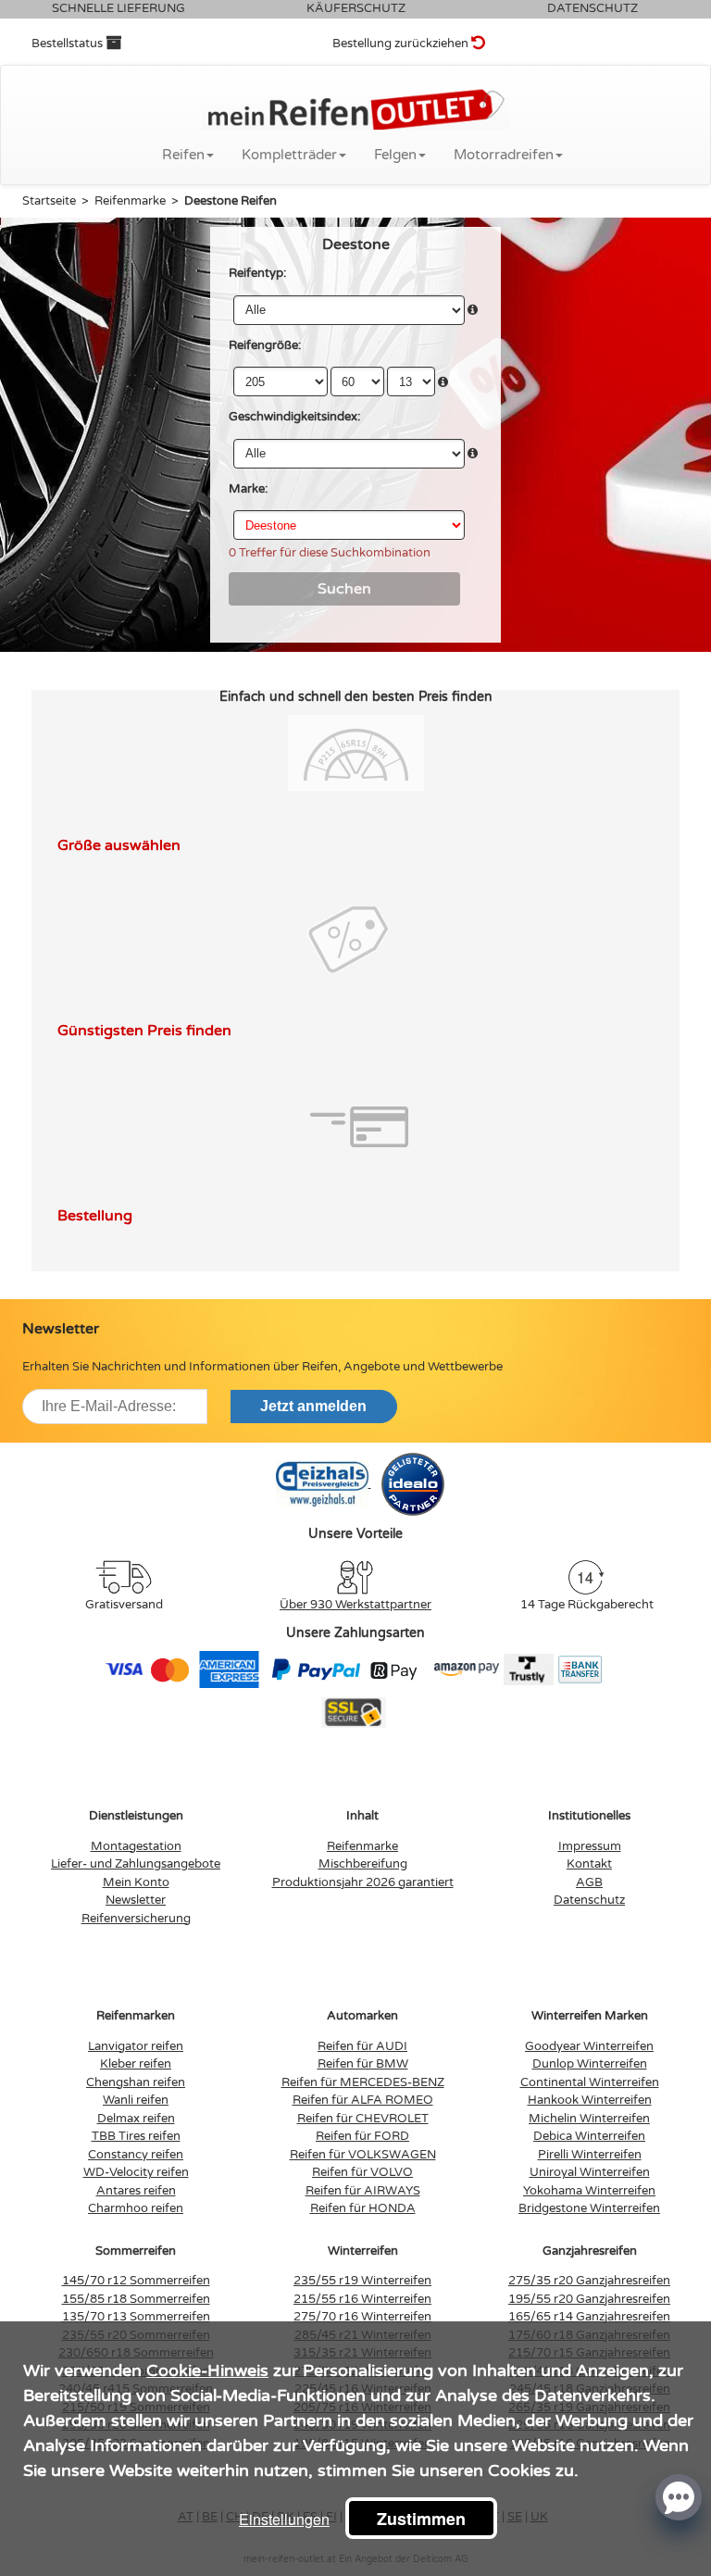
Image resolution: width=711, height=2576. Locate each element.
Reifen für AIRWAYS (363, 2191)
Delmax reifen (136, 2119)
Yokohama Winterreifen (589, 2191)
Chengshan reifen (136, 2082)
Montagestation (136, 1846)
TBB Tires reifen (136, 2136)
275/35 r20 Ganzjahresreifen (589, 2281)
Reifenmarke (362, 1846)
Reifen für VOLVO (362, 2172)
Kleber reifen (136, 2064)
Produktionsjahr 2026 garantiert (363, 1882)
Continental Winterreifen (590, 2082)
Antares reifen (136, 2191)
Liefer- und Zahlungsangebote (136, 1864)
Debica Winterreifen (589, 2136)
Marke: (248, 489)
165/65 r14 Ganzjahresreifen (589, 2317)
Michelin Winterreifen (589, 2119)
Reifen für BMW (363, 2064)
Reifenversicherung (136, 1919)
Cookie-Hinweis (207, 2370)
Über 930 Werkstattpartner (355, 1605)
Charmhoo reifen (136, 2208)
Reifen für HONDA (363, 2208)
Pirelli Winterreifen (590, 2155)
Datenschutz (589, 1900)
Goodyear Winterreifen (589, 2046)
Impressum (590, 1846)
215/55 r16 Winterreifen (362, 2299)
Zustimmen (421, 2519)
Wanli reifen (136, 2100)
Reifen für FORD (362, 2136)
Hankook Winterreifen (590, 2100)
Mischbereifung (363, 1864)
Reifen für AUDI (362, 2046)
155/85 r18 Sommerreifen (136, 2299)
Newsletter (136, 1900)
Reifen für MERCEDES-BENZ (363, 2082)
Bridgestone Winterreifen (589, 2208)
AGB (589, 1882)
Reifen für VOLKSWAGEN (363, 2155)
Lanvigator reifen (136, 2046)
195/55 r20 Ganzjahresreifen (589, 2299)
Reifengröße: (265, 345)
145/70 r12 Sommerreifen (136, 2281)
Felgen (395, 155)
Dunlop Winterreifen (590, 2064)
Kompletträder (289, 155)
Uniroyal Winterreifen (590, 2172)
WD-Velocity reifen (136, 2172)
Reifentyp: (257, 273)
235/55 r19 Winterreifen (362, 2281)
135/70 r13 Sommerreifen (136, 2317)
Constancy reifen (136, 2155)
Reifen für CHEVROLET (363, 2119)
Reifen (183, 155)
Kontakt (589, 1864)
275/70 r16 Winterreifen (362, 2317)
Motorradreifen (504, 155)
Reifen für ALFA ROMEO (363, 2100)
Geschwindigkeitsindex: (294, 417)
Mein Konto (136, 1882)
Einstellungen (284, 2519)
